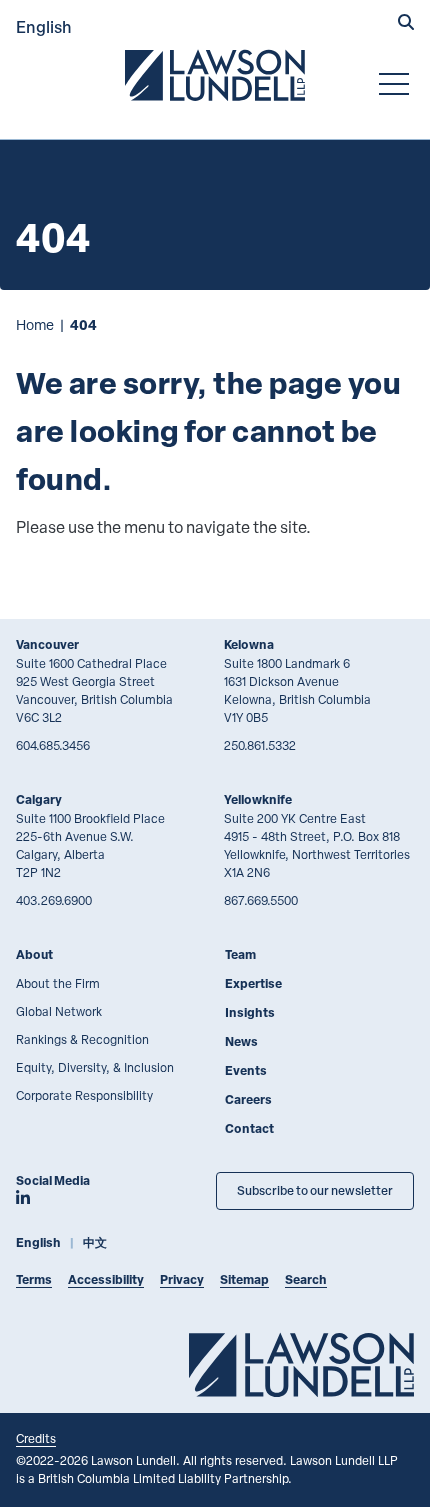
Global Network (59, 1011)
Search (306, 1279)
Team (240, 954)
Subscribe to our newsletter (315, 1190)
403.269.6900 (54, 900)
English (44, 26)
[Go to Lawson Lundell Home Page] (215, 75)
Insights (250, 1012)
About (34, 954)
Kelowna (249, 644)
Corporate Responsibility (84, 1095)
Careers (248, 1099)
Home (35, 324)
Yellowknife (258, 799)
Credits (36, 1438)
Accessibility (106, 1279)
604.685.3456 (53, 745)
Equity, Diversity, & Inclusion (95, 1067)
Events (246, 1070)
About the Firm (58, 983)
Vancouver (47, 644)
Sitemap (244, 1279)
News (241, 1041)
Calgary (39, 799)
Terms (34, 1279)
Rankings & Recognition (82, 1039)
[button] (406, 24)
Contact (249, 1128)
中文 (95, 1242)
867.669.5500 (261, 900)
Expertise (253, 983)
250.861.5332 (260, 745)
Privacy (182, 1279)
